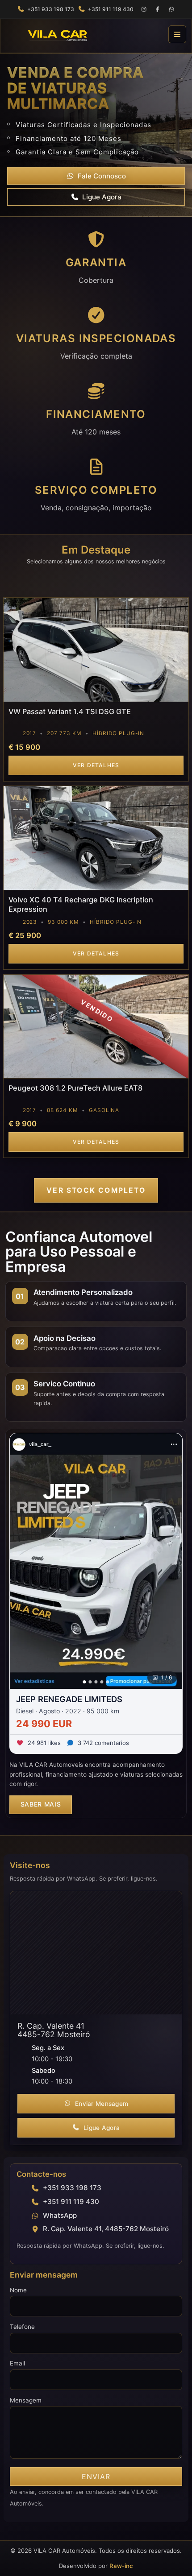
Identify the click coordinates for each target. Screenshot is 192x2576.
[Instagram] (144, 9)
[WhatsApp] (172, 9)
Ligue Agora (102, 197)
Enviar (96, 2477)
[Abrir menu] (177, 34)
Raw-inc (121, 2566)
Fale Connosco (102, 176)
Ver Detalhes (96, 765)
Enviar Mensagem (102, 2104)
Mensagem (26, 2400)
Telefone (22, 2327)
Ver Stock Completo (96, 1190)
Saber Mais (41, 1804)
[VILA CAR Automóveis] (84, 34)
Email (17, 2363)
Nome (18, 2290)
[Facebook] (158, 9)
